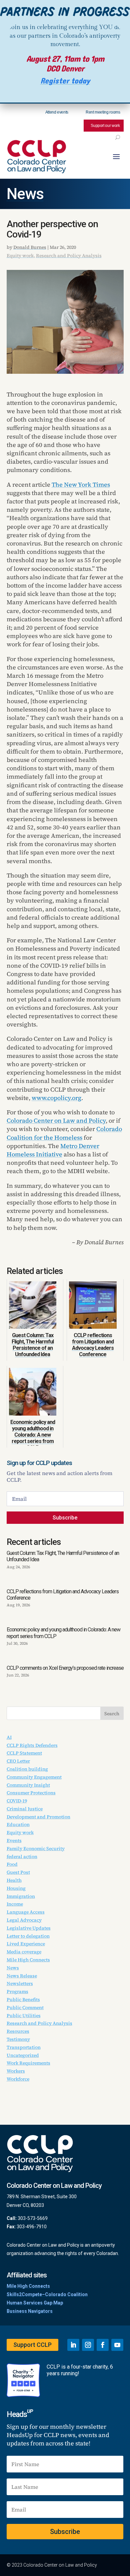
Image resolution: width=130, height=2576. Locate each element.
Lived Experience (26, 1944)
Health (14, 1880)
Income (15, 1904)
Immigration (21, 1896)
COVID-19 (17, 1801)
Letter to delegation (28, 1936)
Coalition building (27, 1769)
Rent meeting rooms (103, 112)
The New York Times (81, 485)
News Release (22, 1976)
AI (9, 1737)
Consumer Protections (31, 1793)
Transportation (24, 2047)
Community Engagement (34, 1777)
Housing (16, 1888)
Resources (18, 2031)
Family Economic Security (36, 1848)
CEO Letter (18, 1761)
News (25, 194)
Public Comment (25, 2007)
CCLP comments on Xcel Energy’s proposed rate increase (65, 1668)
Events (14, 1840)
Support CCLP (32, 2345)
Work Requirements (28, 2063)
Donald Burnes (30, 247)
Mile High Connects (28, 1960)
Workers (16, 2071)
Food (12, 1864)
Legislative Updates (29, 1928)
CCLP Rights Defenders (32, 1745)
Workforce (18, 2079)
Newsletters (20, 1983)
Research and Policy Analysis (69, 256)
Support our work (105, 126)
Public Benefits (23, 1999)
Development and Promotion (38, 1817)
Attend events (57, 112)
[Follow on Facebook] (103, 2345)
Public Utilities (24, 2016)
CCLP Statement (24, 1753)
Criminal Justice (25, 1809)
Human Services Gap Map (35, 2303)
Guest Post (18, 1872)
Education (18, 1824)
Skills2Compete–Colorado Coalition (47, 2294)
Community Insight (28, 1785)
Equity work (20, 256)
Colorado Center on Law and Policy (56, 1120)
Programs (17, 1991)
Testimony (18, 2039)
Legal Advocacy (24, 1920)
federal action (22, 1857)
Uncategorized (23, 2055)
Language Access (26, 1912)
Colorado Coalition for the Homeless (64, 1133)
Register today (65, 81)
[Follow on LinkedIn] (73, 2345)
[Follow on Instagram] (88, 2345)
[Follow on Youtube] (117, 2345)
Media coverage (24, 1952)
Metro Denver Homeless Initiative (53, 1150)
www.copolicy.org (56, 1098)
